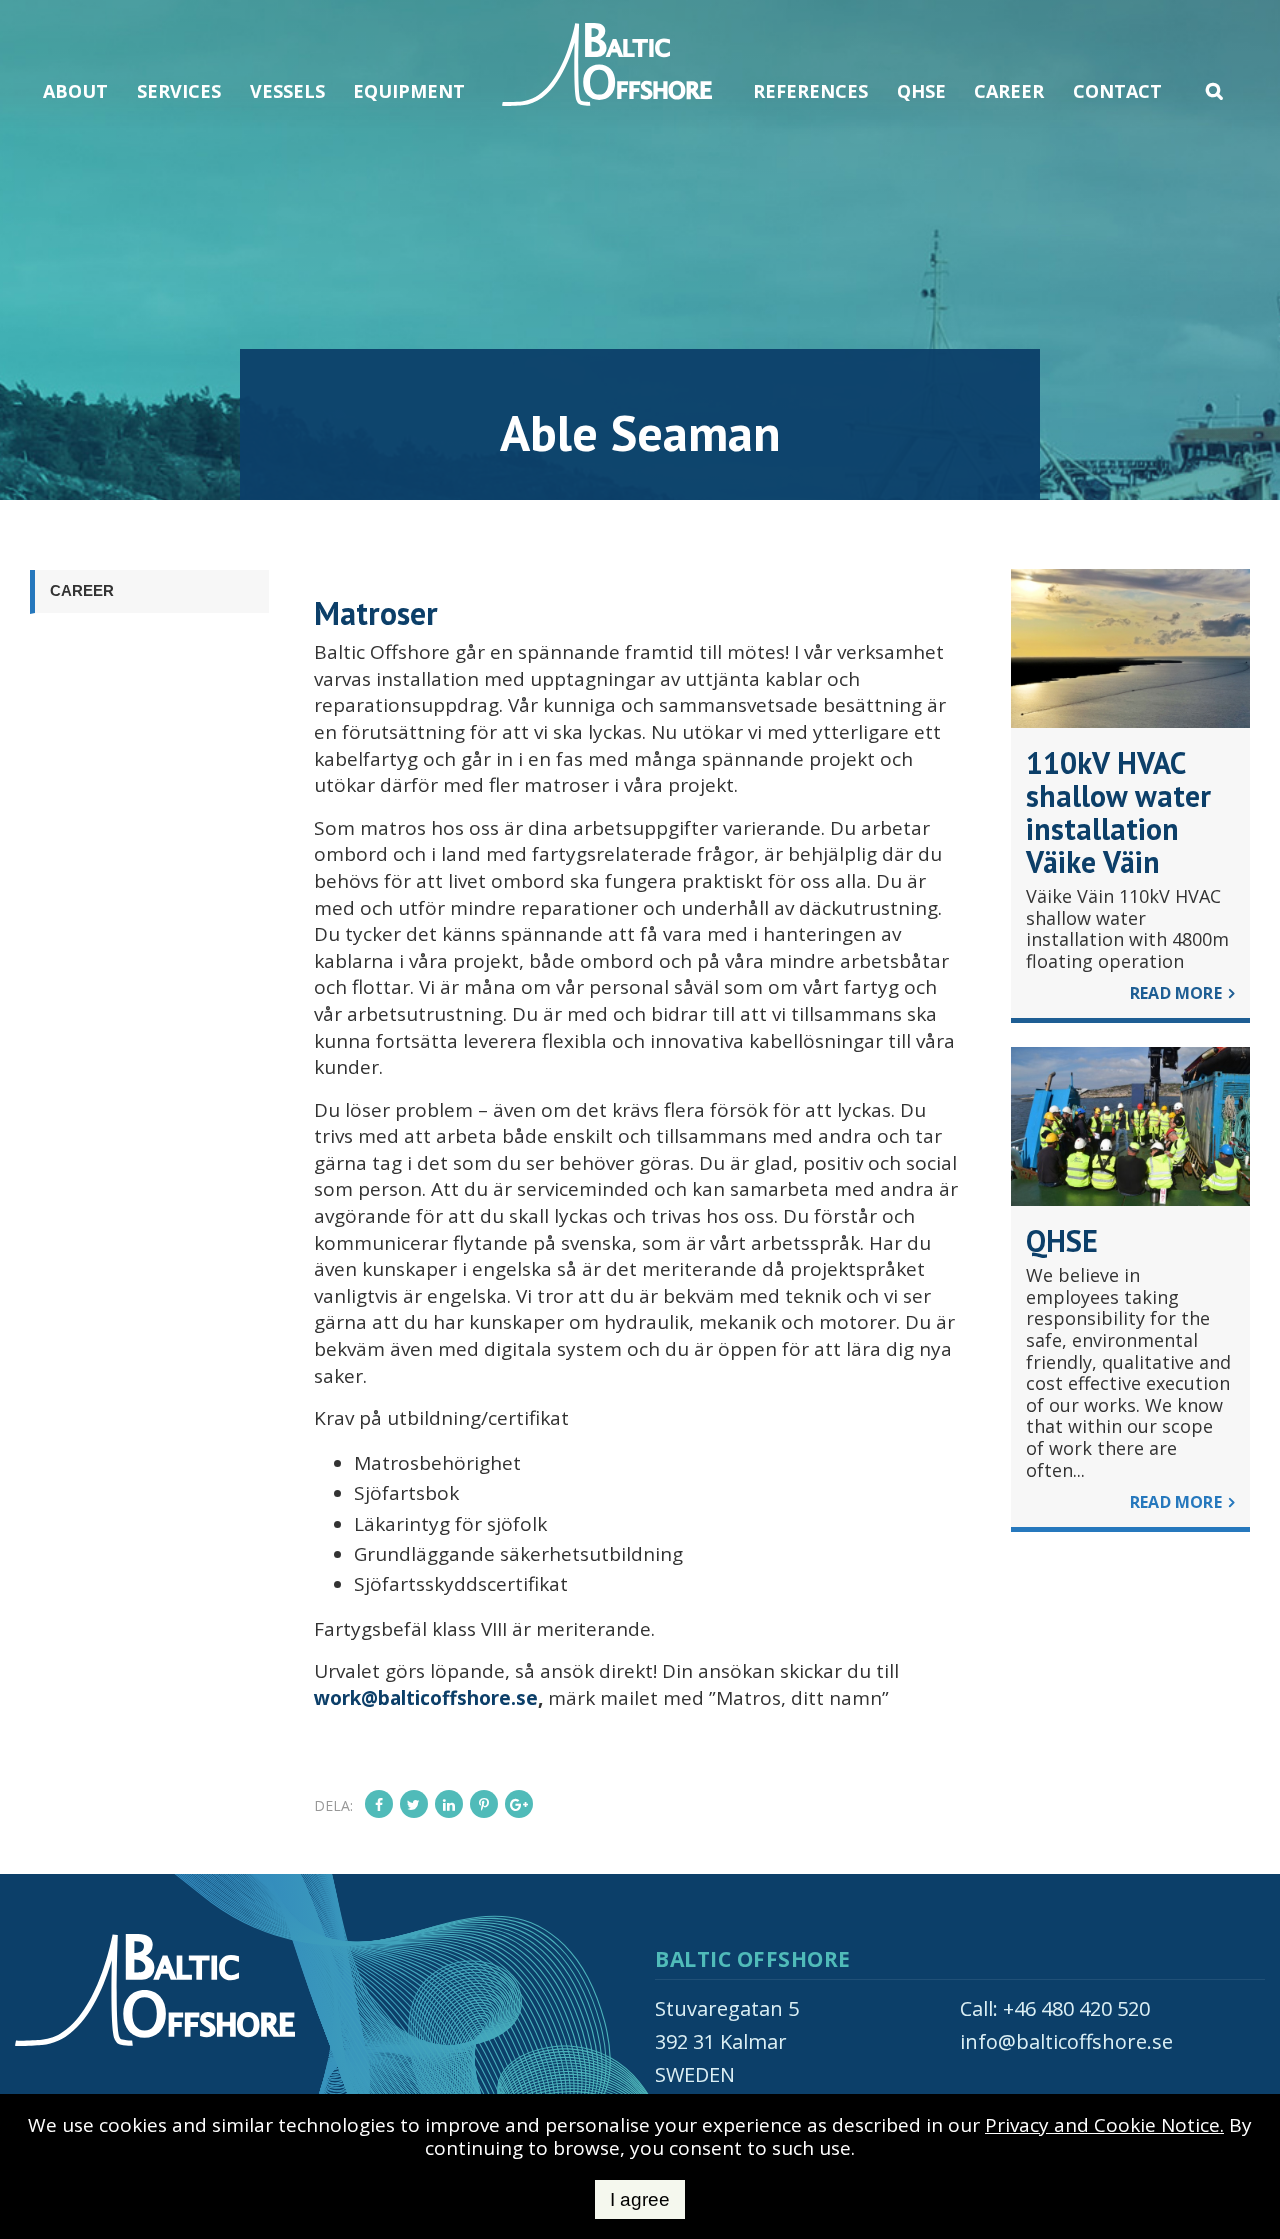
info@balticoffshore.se (1066, 2041)
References (810, 91)
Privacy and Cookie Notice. (1104, 2125)
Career (1009, 91)
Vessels (287, 91)
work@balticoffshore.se (426, 1698)
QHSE (921, 91)
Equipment (409, 91)
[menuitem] (76, 67)
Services (179, 91)
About (75, 91)
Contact (1117, 91)
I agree (640, 2199)
